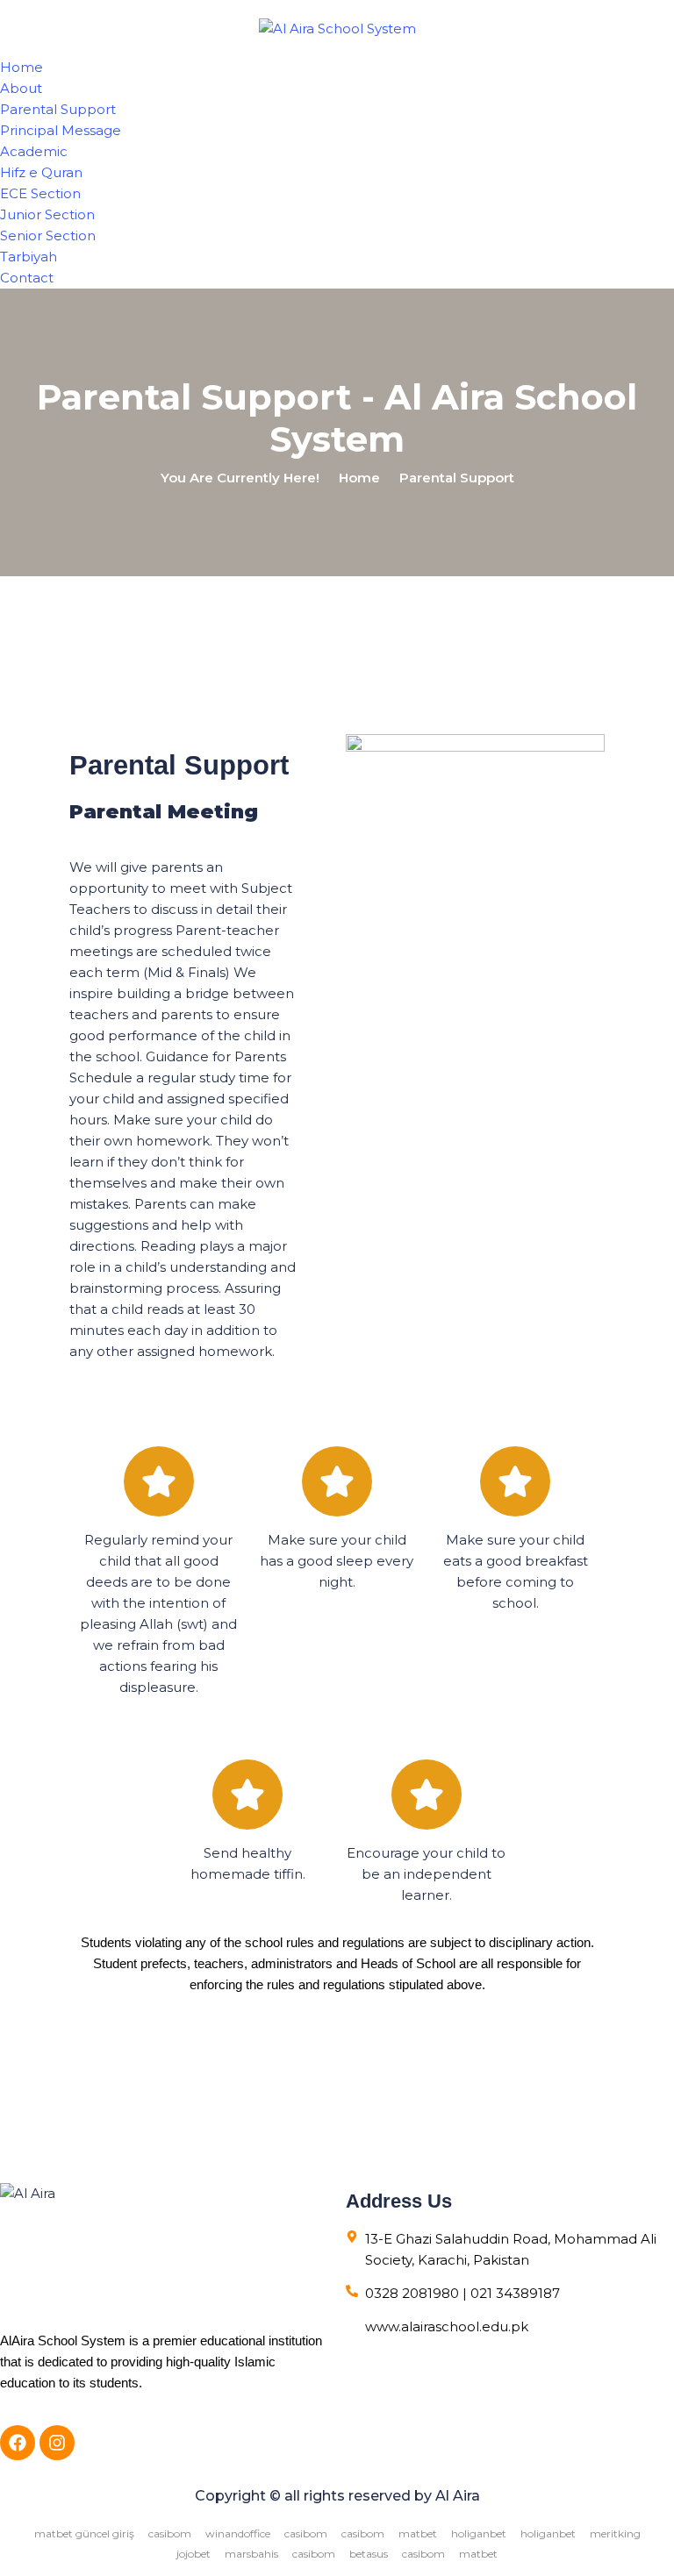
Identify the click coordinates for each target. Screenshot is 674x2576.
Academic (34, 151)
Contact (27, 278)
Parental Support (58, 109)
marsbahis (251, 2554)
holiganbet (479, 2533)
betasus (369, 2554)
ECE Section (40, 193)
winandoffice (238, 2533)
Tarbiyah (29, 257)
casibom (170, 2533)
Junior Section (47, 214)
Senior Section (48, 235)
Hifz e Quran (41, 172)
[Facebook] (18, 2443)
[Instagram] (57, 2443)
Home (22, 67)
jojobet (194, 2554)
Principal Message (61, 130)
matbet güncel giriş (84, 2533)
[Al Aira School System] (337, 28)
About (21, 88)
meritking (615, 2533)
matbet (418, 2533)
